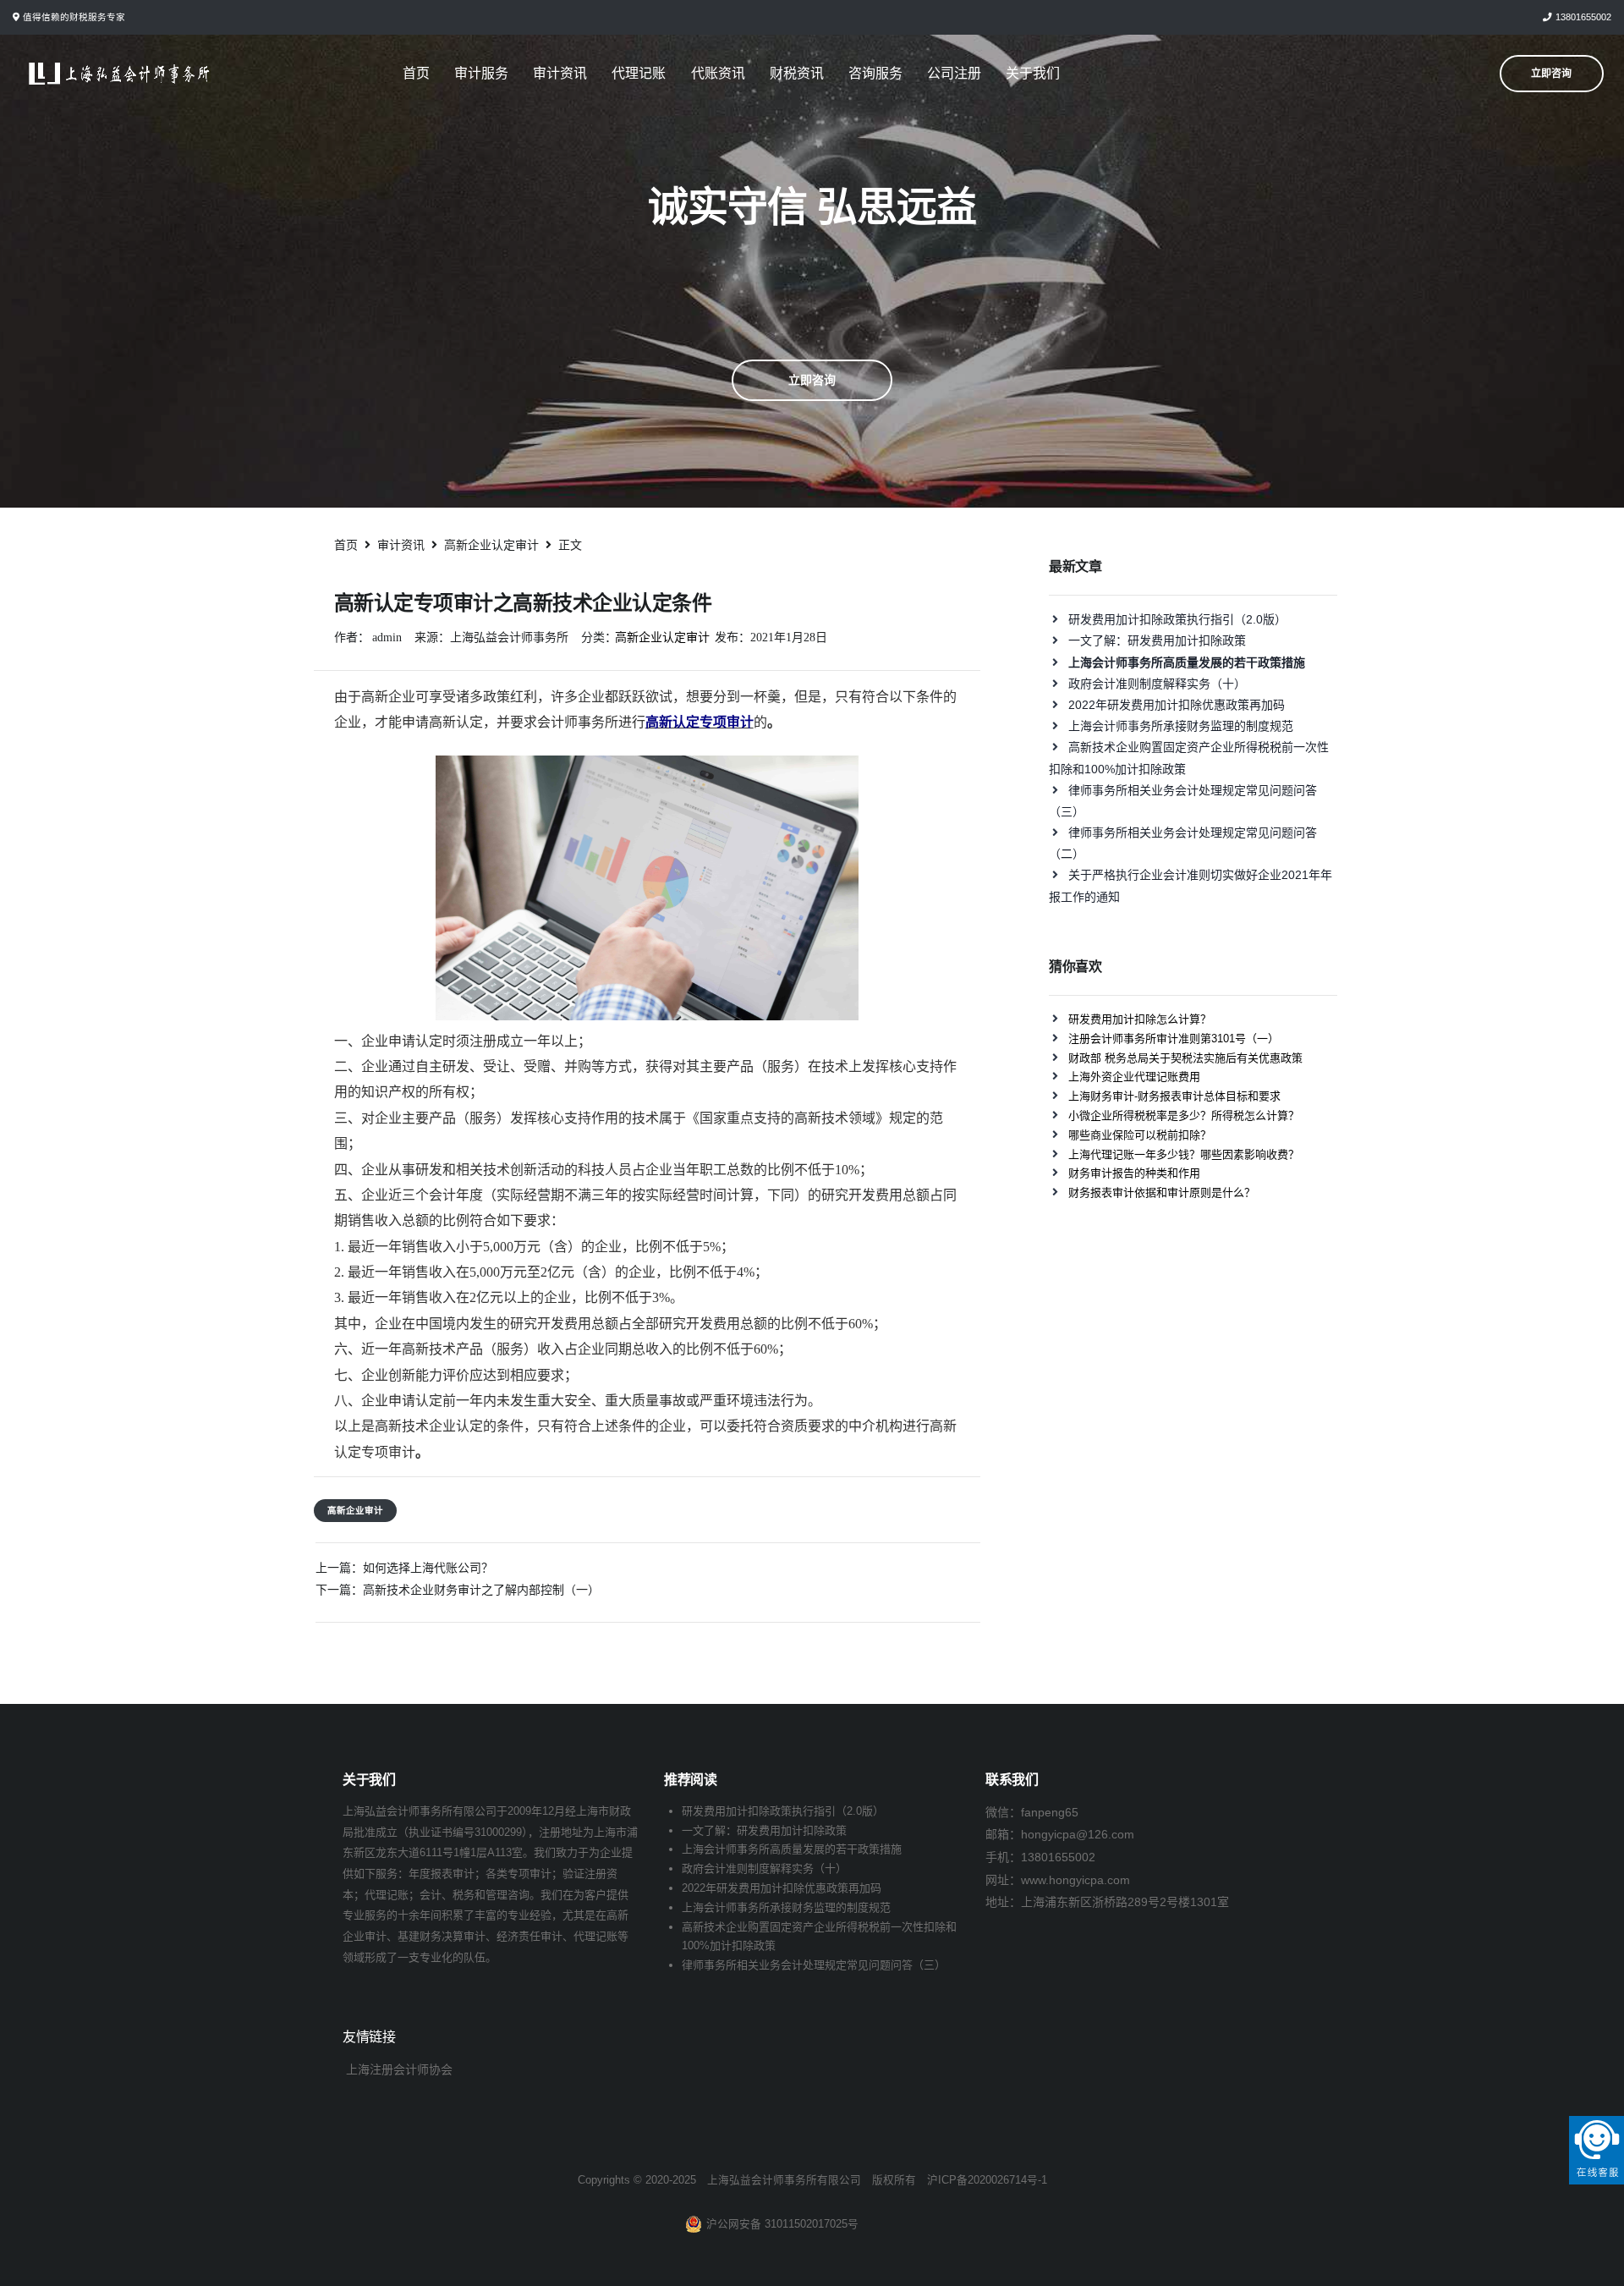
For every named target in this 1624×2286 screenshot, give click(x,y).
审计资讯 (560, 73)
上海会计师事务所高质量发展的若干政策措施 (792, 1849)
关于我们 (1033, 73)
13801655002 (1583, 17)
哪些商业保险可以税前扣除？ (1140, 1135)
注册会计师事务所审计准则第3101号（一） (1174, 1039)
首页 (416, 73)
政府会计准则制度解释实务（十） (1157, 684)
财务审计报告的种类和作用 (1134, 1173)
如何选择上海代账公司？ (428, 1568)
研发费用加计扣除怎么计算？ (1140, 1019)
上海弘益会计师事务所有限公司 (784, 2180)
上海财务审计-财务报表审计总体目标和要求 (1174, 1096)
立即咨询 (812, 380)
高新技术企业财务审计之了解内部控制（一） (481, 1590)
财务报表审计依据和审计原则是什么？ (1162, 1192)
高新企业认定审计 (662, 637)
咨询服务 (875, 73)
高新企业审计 (355, 1510)
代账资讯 (718, 73)
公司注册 (954, 73)
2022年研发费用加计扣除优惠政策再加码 (1177, 705)
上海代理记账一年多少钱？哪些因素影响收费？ (1184, 1154)
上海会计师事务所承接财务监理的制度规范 (1181, 726)
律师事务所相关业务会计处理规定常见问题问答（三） (814, 1965)
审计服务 (481, 73)
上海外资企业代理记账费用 (1134, 1077)
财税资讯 (797, 73)
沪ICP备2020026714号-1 (987, 2180)
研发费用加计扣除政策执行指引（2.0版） (1177, 619)
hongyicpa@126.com (1078, 1834)
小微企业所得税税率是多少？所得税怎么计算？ (1184, 1116)
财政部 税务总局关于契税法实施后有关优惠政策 (1185, 1058)
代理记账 (639, 73)
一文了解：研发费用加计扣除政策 (1157, 640)
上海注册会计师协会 (399, 2069)
